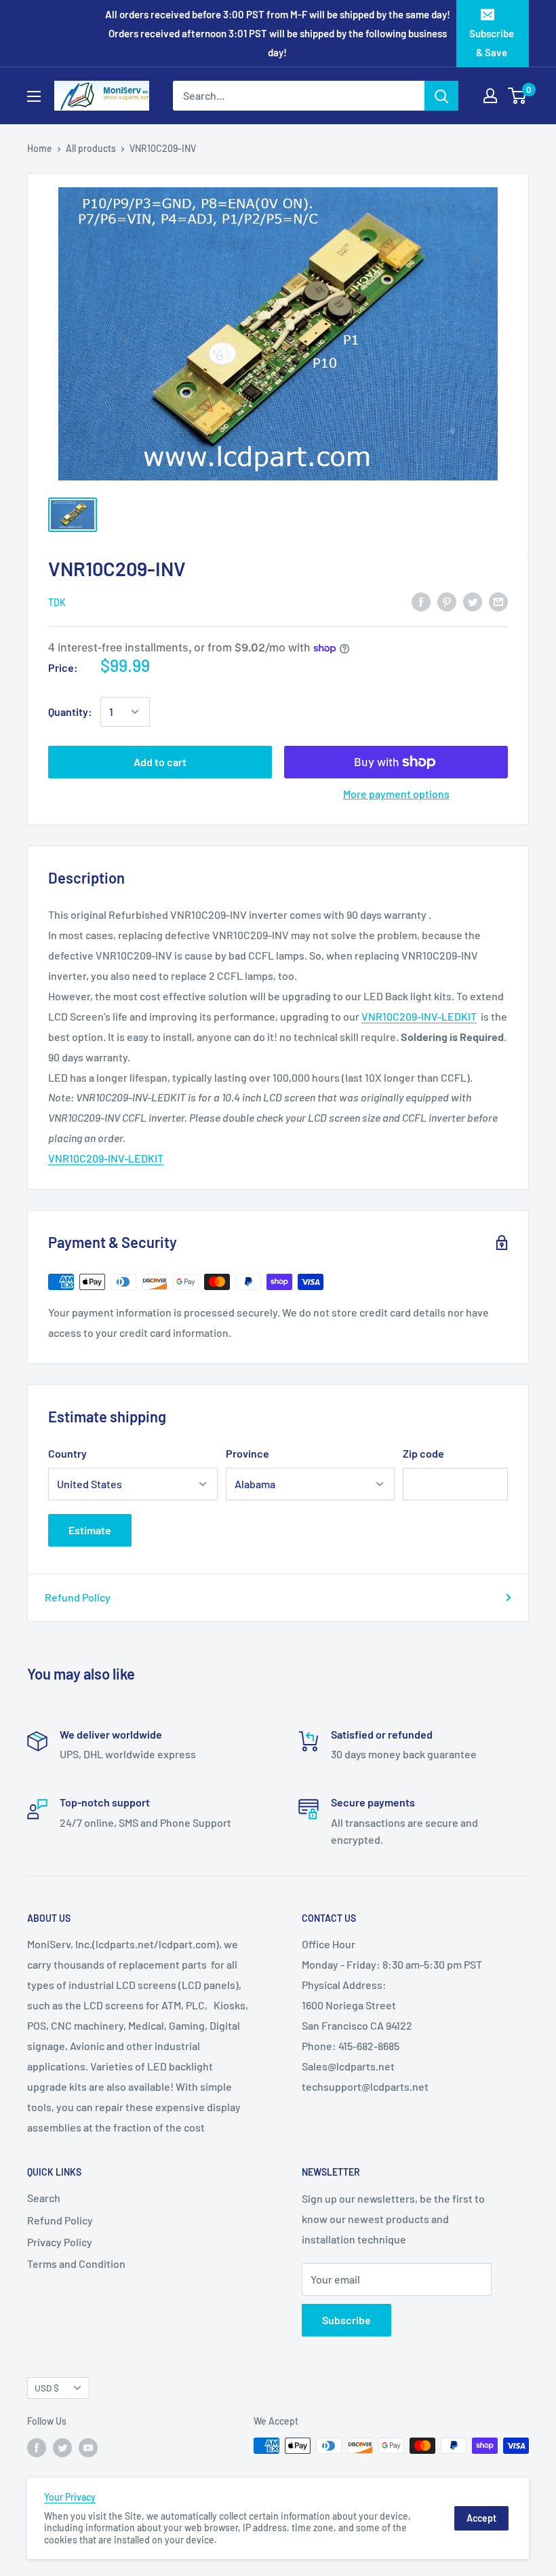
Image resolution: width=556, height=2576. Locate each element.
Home (40, 148)
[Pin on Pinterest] (447, 602)
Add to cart (160, 762)
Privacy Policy (60, 2242)
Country (67, 1453)
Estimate (90, 1530)
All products (91, 148)
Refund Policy (78, 1597)
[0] (518, 96)
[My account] (490, 96)
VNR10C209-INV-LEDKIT (419, 1016)
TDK (57, 602)
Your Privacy (70, 2497)
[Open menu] (34, 96)
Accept (481, 2518)
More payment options (396, 794)
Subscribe (346, 2320)
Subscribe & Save (492, 43)
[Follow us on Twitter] (62, 2447)
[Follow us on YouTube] (88, 2447)
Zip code (423, 1453)
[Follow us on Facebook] (37, 2447)
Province (247, 1453)
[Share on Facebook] (421, 602)
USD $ (47, 2388)
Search (44, 2198)
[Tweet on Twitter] (473, 602)
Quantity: (70, 712)
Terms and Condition (76, 2264)
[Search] (441, 96)
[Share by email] (498, 602)
